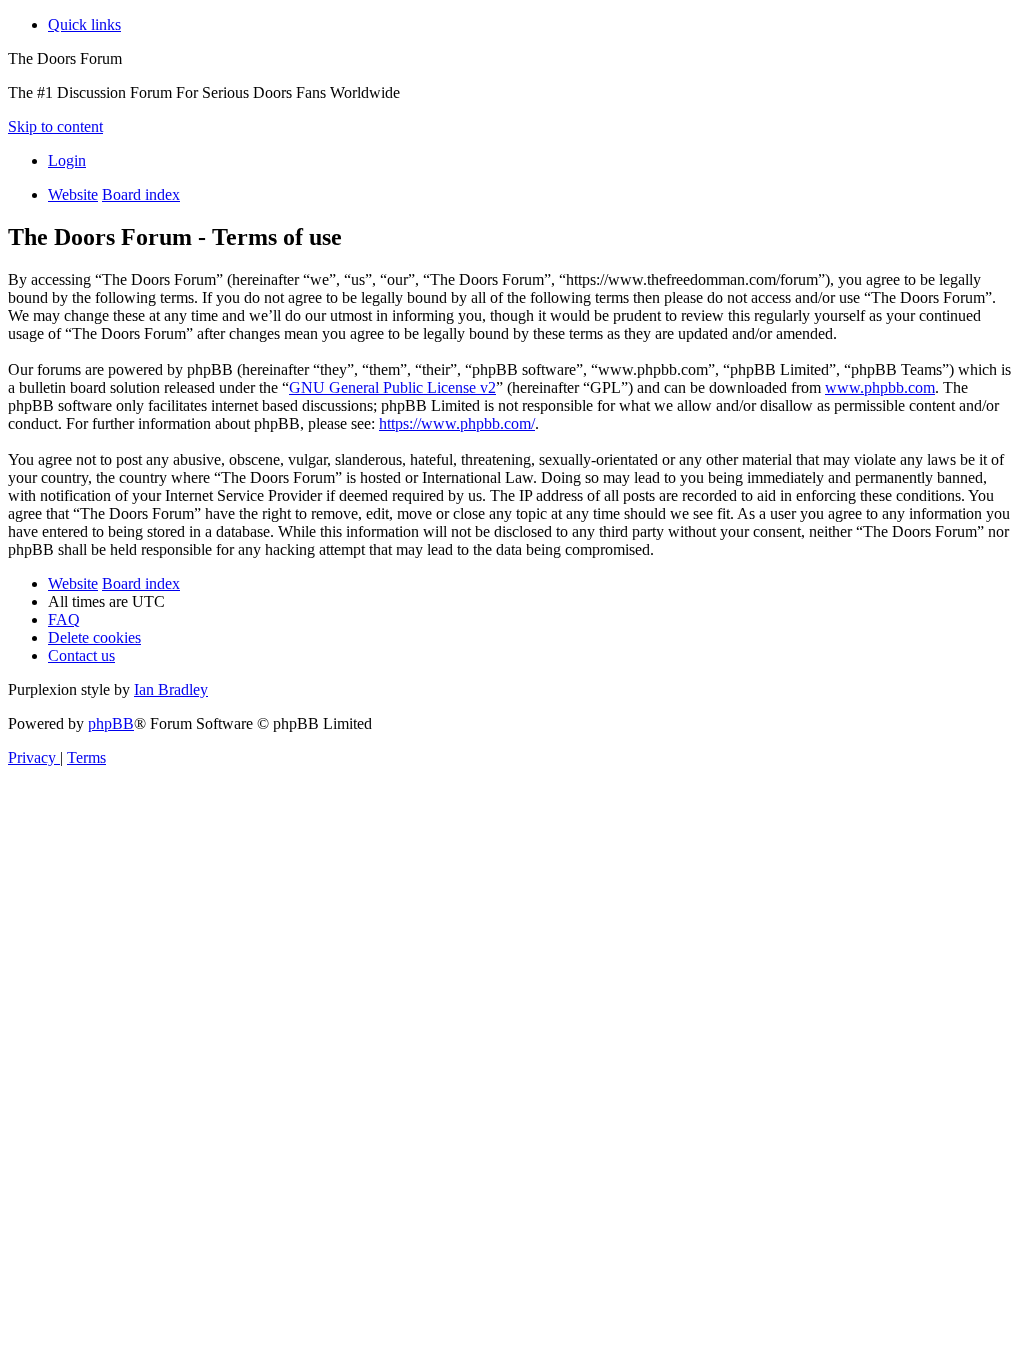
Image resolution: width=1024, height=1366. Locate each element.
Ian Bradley (171, 689)
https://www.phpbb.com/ (457, 423)
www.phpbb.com (880, 387)
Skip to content (55, 126)
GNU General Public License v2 (392, 387)
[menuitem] (67, 160)
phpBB (111, 723)
